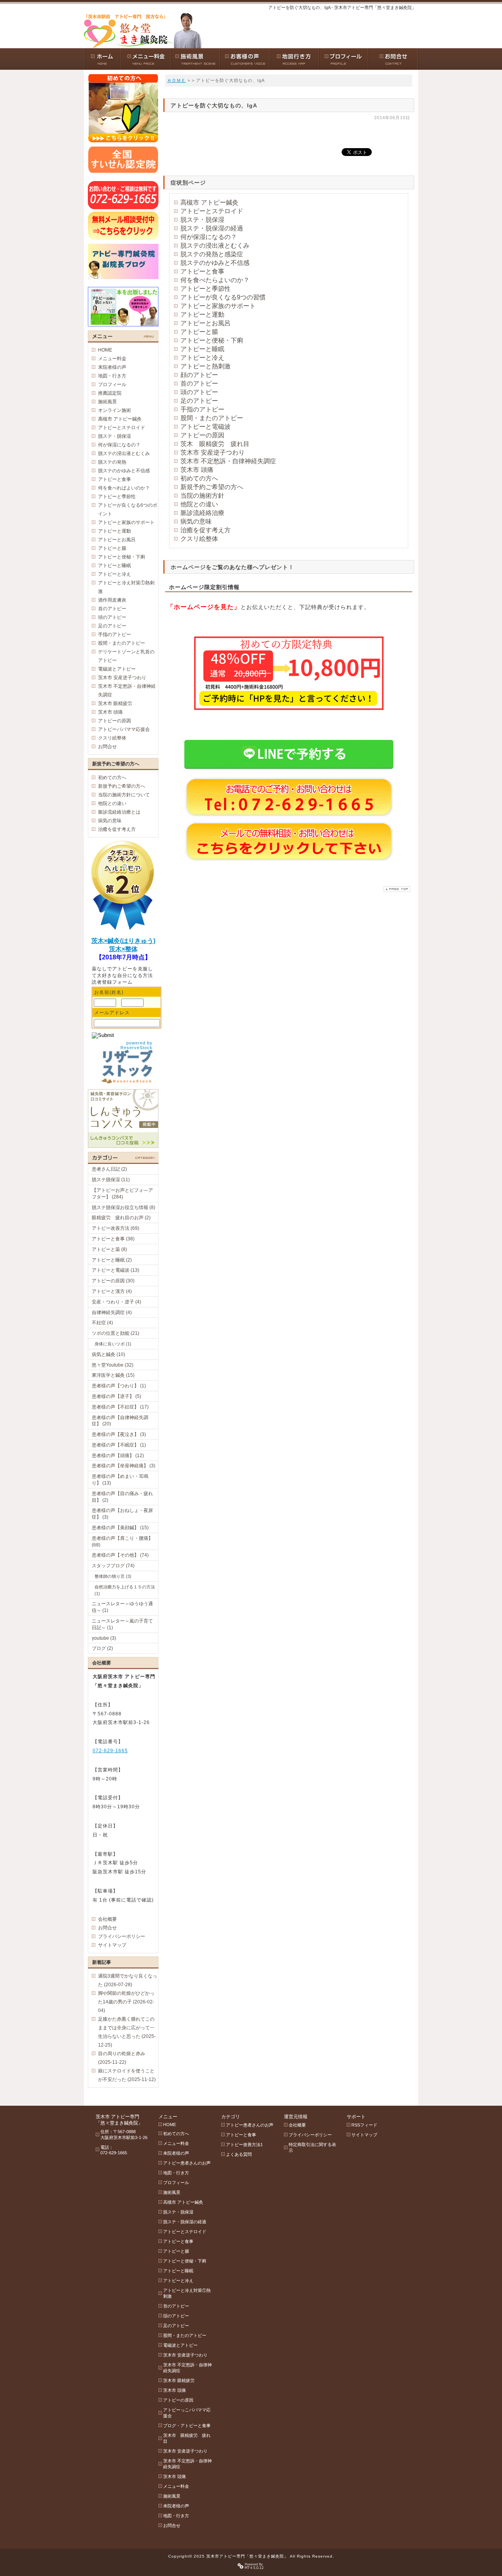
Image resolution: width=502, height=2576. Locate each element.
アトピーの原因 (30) (113, 1281)
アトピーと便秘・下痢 (212, 340)
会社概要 (107, 1919)
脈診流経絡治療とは (119, 812)
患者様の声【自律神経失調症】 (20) (120, 1421)
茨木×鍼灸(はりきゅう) (123, 941)
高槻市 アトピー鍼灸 (209, 202)
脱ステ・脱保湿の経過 (212, 228)
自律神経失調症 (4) (112, 1312)
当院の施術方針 (202, 496)
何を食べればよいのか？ (124, 488)
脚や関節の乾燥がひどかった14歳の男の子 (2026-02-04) (126, 2002)
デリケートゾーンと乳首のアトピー (126, 656)
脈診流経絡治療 (202, 513)
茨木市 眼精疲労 (115, 703)
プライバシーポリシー (122, 1936)
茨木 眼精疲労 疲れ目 (215, 444)
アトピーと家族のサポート (218, 306)
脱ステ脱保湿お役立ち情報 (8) (124, 1207)
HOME (105, 350)
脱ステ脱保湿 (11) (111, 1180)
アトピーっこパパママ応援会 (187, 2413)
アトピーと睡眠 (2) (112, 1260)
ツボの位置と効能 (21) (115, 1333)
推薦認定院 (110, 393)
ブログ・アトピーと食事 (187, 2426)
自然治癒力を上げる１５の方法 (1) (125, 1590)
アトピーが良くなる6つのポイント (128, 509)
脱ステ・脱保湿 (202, 220)
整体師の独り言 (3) (113, 1576)
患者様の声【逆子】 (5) (116, 1396)
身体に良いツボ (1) (113, 1344)
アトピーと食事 (202, 271)
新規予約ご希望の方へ (212, 487)
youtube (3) (104, 1638)
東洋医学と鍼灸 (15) (113, 1375)
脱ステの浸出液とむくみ (215, 246)
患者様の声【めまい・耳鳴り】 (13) (120, 1480)
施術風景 (107, 402)
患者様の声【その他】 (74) (120, 1555)
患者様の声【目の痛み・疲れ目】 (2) (122, 1497)
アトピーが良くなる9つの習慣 (223, 297)
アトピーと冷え (202, 358)
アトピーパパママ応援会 (124, 729)
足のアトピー (199, 401)
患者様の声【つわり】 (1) (119, 1386)
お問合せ (107, 747)
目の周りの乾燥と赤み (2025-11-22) (122, 2058)
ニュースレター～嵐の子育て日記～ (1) (122, 1624)
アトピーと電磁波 (206, 427)
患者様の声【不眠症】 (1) (119, 1445)
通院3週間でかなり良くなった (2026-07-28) (128, 1980)
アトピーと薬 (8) (109, 1249)
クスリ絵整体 (199, 539)
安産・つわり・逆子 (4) (116, 1302)
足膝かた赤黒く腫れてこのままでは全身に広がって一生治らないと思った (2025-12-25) (127, 2032)
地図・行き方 (112, 376)
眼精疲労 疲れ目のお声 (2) (121, 1218)
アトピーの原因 (202, 435)
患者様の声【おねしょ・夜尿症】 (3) (122, 1514)
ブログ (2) (102, 1648)
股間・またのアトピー (212, 418)
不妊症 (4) (102, 1323)
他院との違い (199, 504)
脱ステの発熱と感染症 (212, 254)
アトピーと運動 (202, 315)
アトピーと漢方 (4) (112, 1291)
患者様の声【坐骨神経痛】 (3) (124, 1466)
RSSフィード (364, 2125)
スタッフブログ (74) (113, 1566)
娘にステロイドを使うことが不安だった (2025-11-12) (127, 2075)
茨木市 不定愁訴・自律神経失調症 (228, 461)
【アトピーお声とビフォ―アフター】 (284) (122, 1194)
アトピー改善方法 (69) (115, 1228)
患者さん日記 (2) (109, 1169)
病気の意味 (196, 521)
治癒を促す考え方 (206, 530)
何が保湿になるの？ (209, 237)
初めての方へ (199, 478)
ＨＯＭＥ (176, 80)
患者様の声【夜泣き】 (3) (119, 1434)
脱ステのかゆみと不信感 (215, 263)
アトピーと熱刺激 (206, 366)
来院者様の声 (112, 367)
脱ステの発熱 (112, 462)
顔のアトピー (199, 375)
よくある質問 (239, 2154)
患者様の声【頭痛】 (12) (118, 1456)
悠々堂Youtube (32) (113, 1365)
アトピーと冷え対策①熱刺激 (126, 587)
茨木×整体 (123, 949)
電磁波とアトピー (117, 669)
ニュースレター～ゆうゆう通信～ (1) (122, 1607)
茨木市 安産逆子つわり (213, 452)
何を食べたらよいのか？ (215, 280)
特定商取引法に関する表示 (312, 2147)
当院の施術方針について (124, 795)
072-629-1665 (110, 1751)
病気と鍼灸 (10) (108, 1354)
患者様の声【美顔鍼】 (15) (120, 1528)
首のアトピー (199, 383)
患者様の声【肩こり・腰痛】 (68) (122, 1542)
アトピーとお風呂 (206, 323)
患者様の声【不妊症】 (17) (120, 1407)
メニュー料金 (112, 359)
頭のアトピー (199, 392)
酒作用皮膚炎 (112, 600)
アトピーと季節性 (206, 289)
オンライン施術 (115, 410)
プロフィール (112, 384)
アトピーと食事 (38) (113, 1239)
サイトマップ (112, 1945)
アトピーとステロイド (212, 211)
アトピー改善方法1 (244, 2145)
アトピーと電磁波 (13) (115, 1270)
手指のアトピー (202, 409)
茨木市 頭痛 (197, 470)
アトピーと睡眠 (202, 349)
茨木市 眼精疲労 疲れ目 (187, 2438)
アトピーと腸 (199, 332)
